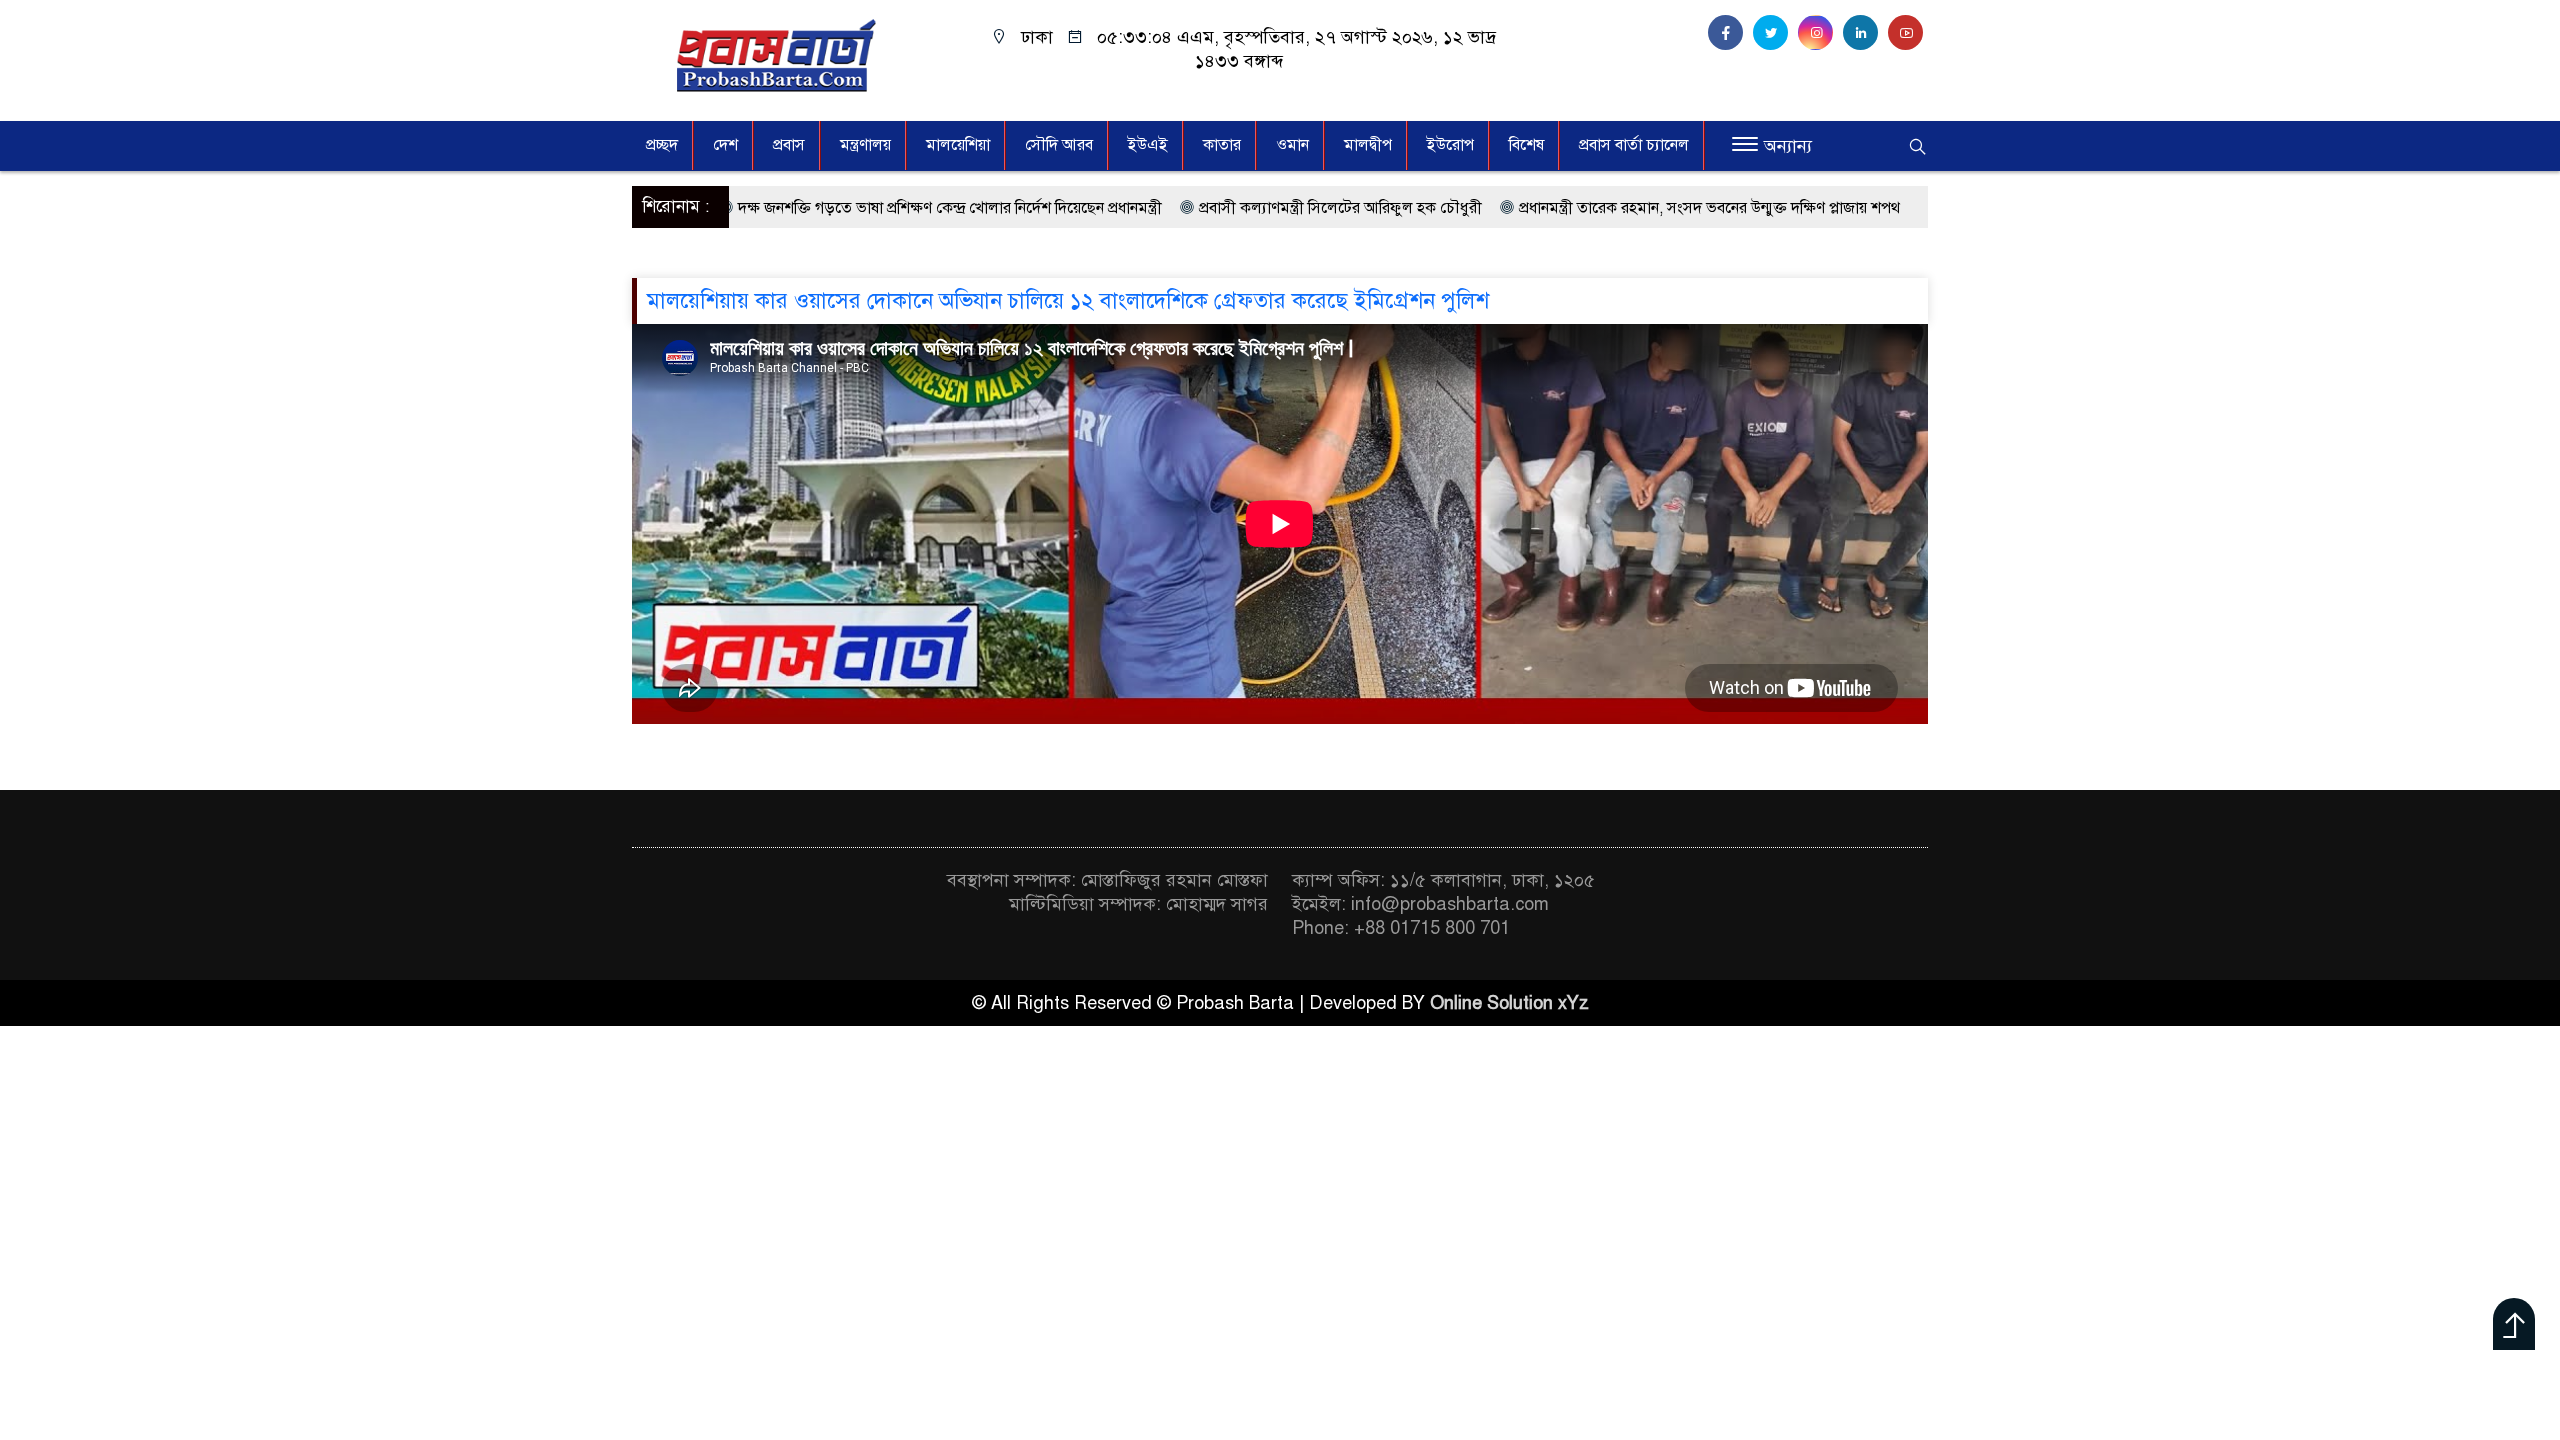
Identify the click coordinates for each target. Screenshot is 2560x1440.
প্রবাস (789, 145)
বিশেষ (1526, 145)
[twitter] (1775, 33)
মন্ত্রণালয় (865, 145)
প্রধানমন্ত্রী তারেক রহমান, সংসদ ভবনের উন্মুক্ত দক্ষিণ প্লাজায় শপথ (1602, 208)
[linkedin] (1865, 33)
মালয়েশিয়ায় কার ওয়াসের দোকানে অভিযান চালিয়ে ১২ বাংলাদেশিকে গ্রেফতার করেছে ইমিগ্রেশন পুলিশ (1068, 300)
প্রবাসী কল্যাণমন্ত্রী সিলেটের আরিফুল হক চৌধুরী (1233, 208)
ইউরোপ (1450, 145)
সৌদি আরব (1059, 145)
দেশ (725, 145)
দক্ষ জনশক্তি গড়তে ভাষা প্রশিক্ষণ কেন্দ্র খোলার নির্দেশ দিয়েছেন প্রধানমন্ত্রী (843, 208)
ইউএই (1148, 145)
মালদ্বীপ (1368, 145)
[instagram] (1820, 33)
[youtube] (1908, 33)
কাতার (1222, 145)
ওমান (1292, 145)
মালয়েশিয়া (958, 145)
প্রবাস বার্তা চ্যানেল (1634, 145)
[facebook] (1730, 33)
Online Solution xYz (1509, 1003)
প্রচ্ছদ (662, 145)
